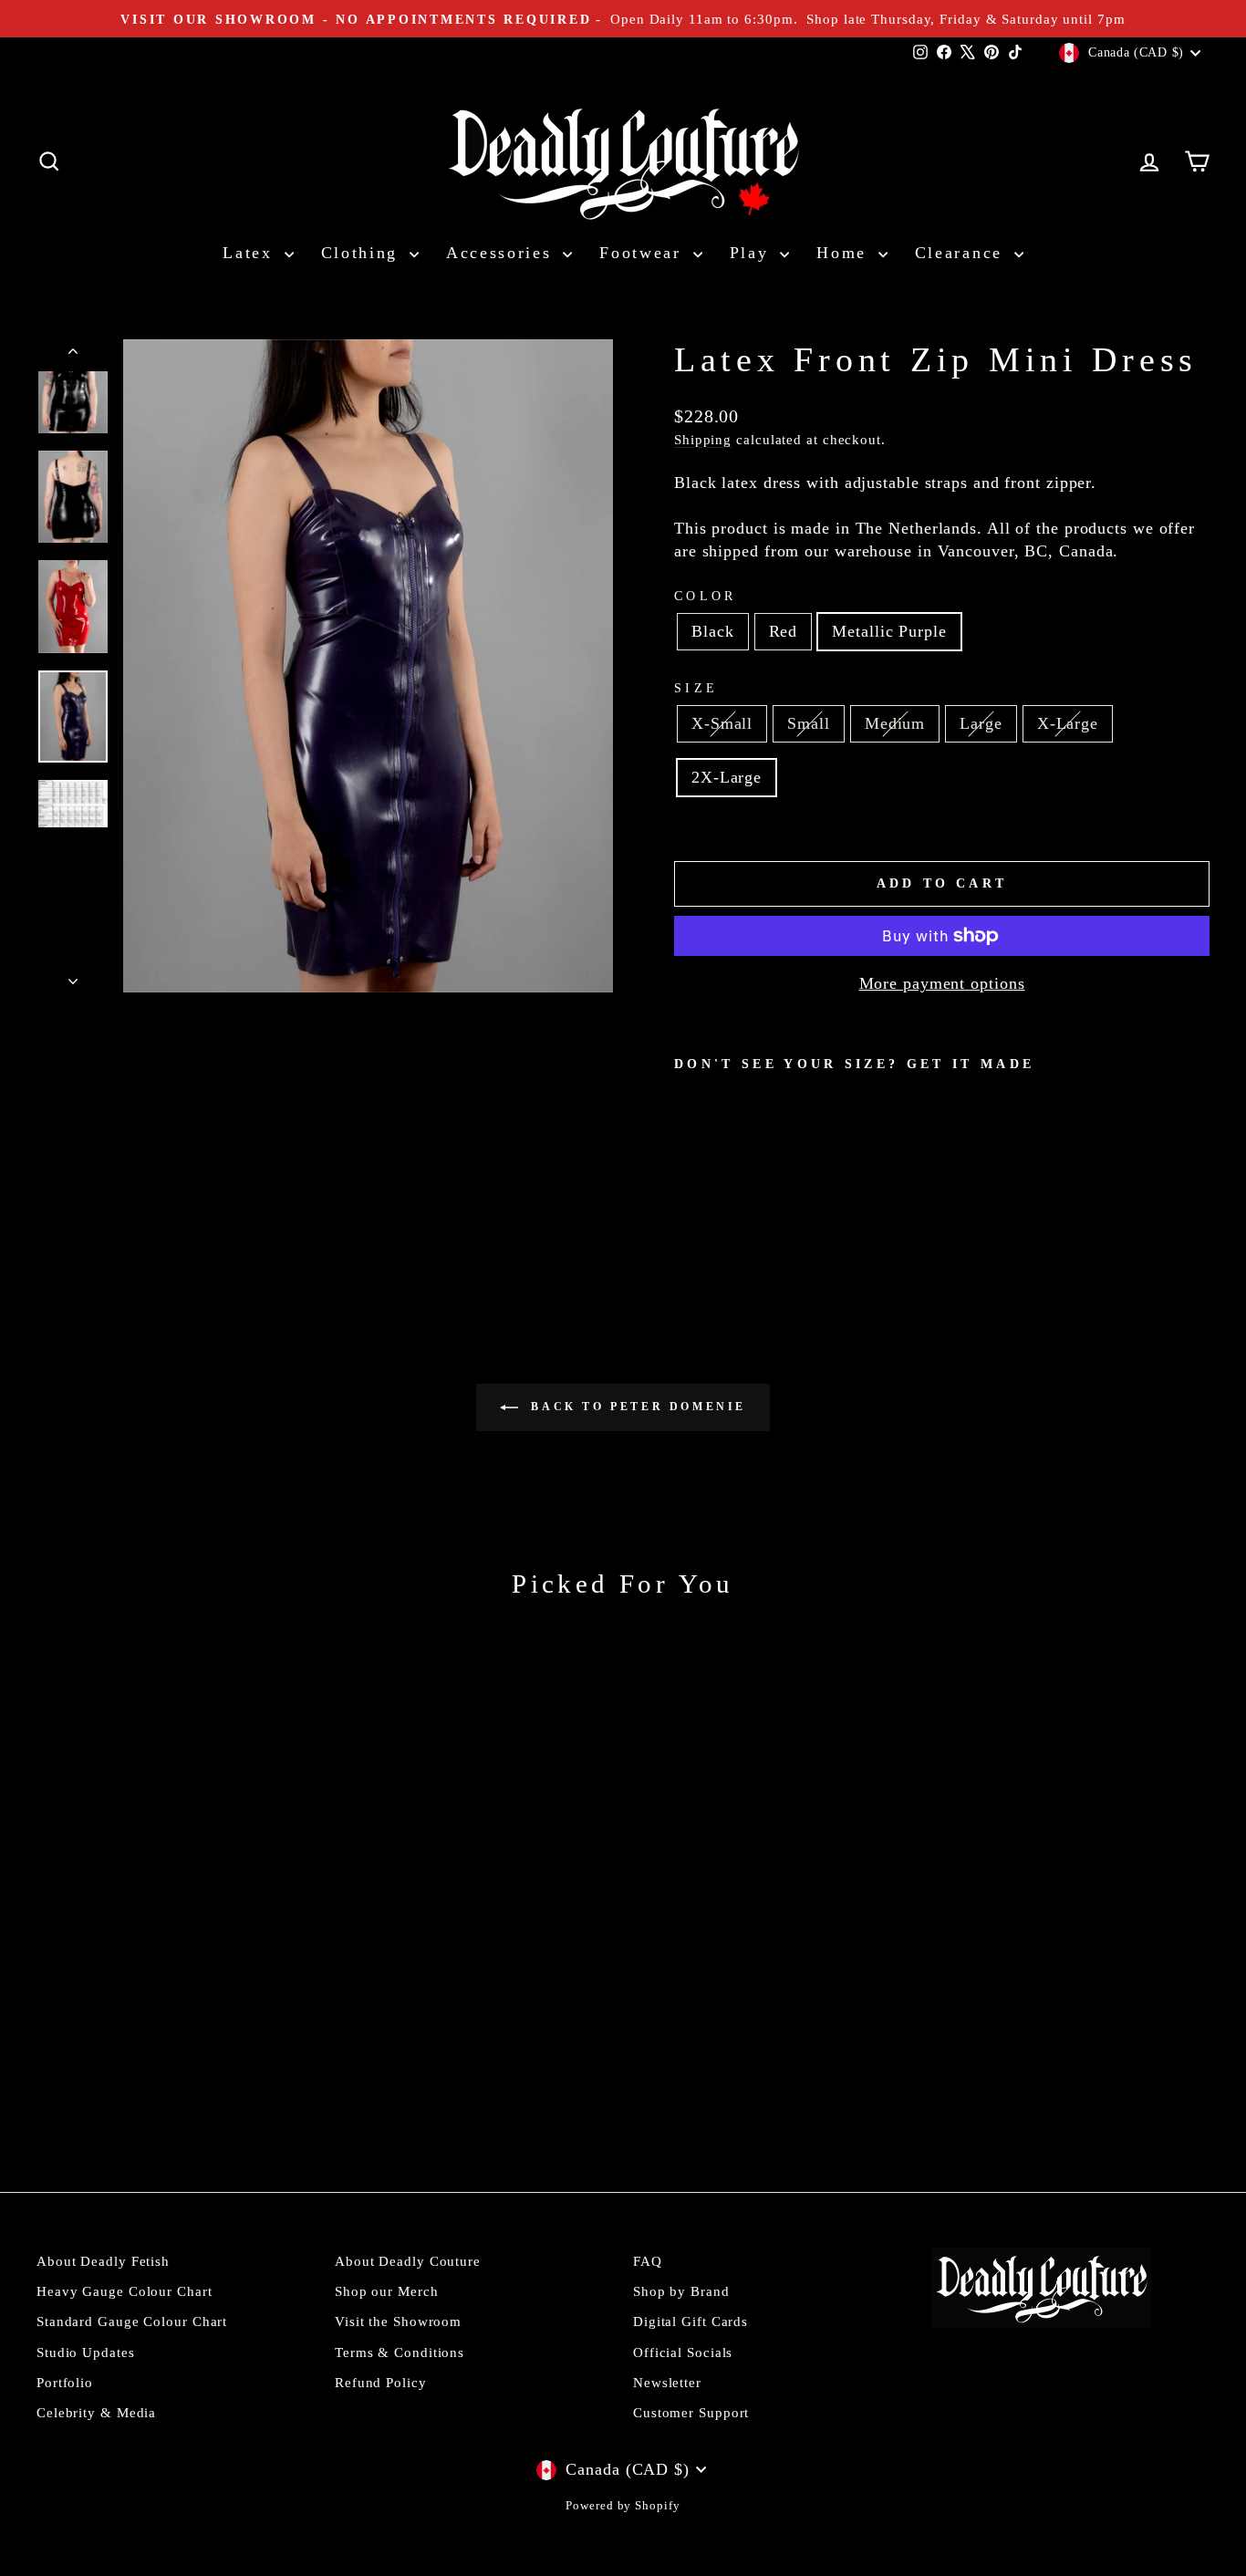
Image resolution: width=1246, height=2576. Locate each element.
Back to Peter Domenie (636, 1407)
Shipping (703, 439)
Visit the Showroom (398, 2321)
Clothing (363, 253)
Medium (895, 723)
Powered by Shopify (623, 2506)
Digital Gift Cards (690, 2321)
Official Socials (683, 2352)
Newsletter (667, 2382)
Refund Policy (381, 2382)
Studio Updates (86, 2352)
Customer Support (691, 2412)
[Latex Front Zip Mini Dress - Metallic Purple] (736, 1213)
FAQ (648, 2261)
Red (784, 631)
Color (706, 596)
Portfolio (65, 2382)
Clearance (962, 253)
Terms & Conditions (400, 2352)
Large (981, 723)
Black (713, 631)
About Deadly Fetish (103, 2261)
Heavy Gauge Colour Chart (125, 2291)
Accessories (502, 253)
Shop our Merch (387, 2291)
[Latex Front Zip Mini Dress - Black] (686, 1213)
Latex (251, 253)
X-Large (1068, 723)
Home (845, 253)
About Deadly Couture (408, 2261)
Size (696, 688)
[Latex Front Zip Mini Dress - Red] (711, 1213)
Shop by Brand (681, 2291)
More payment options (942, 983)
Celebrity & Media (96, 2412)
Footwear (644, 253)
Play (753, 253)
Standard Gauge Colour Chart (132, 2321)
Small (809, 723)
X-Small (722, 723)
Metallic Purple (889, 631)
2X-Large (727, 777)
